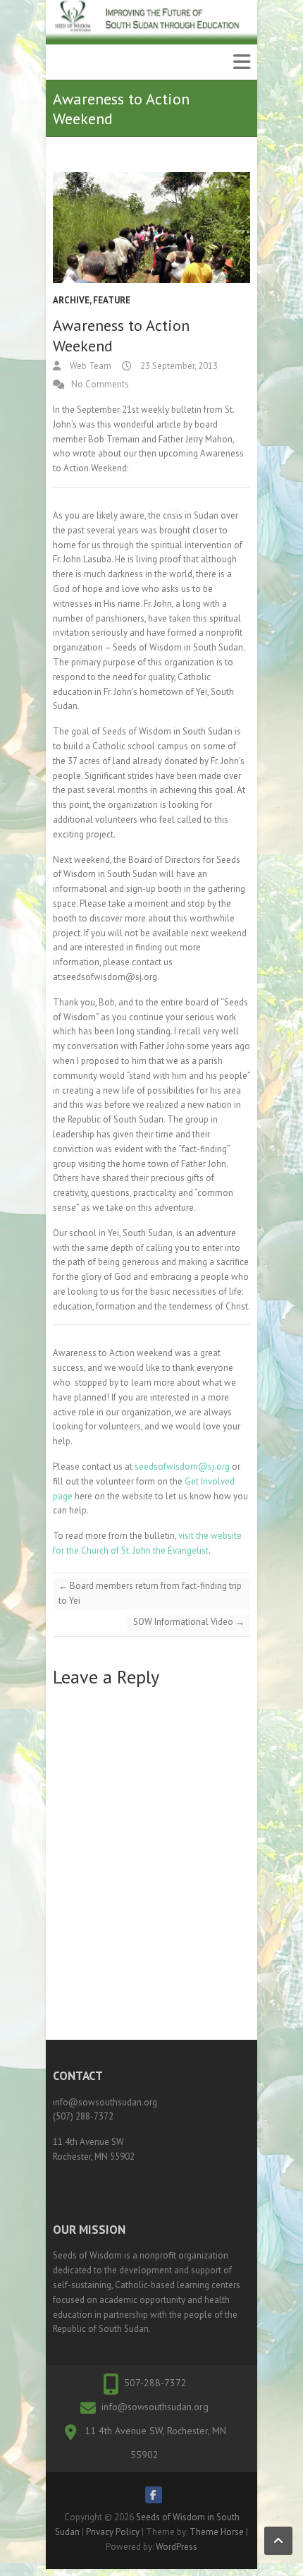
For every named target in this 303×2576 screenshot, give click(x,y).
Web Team (89, 366)
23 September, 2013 (178, 366)
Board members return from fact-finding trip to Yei (150, 1593)
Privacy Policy (113, 2532)
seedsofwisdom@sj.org (182, 1467)
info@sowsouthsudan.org (155, 2407)
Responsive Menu (242, 62)
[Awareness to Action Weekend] (151, 228)
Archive (71, 300)
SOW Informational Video (189, 1622)
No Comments (100, 384)
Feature (112, 300)
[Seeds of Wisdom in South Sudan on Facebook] (154, 2495)
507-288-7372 (155, 2383)
